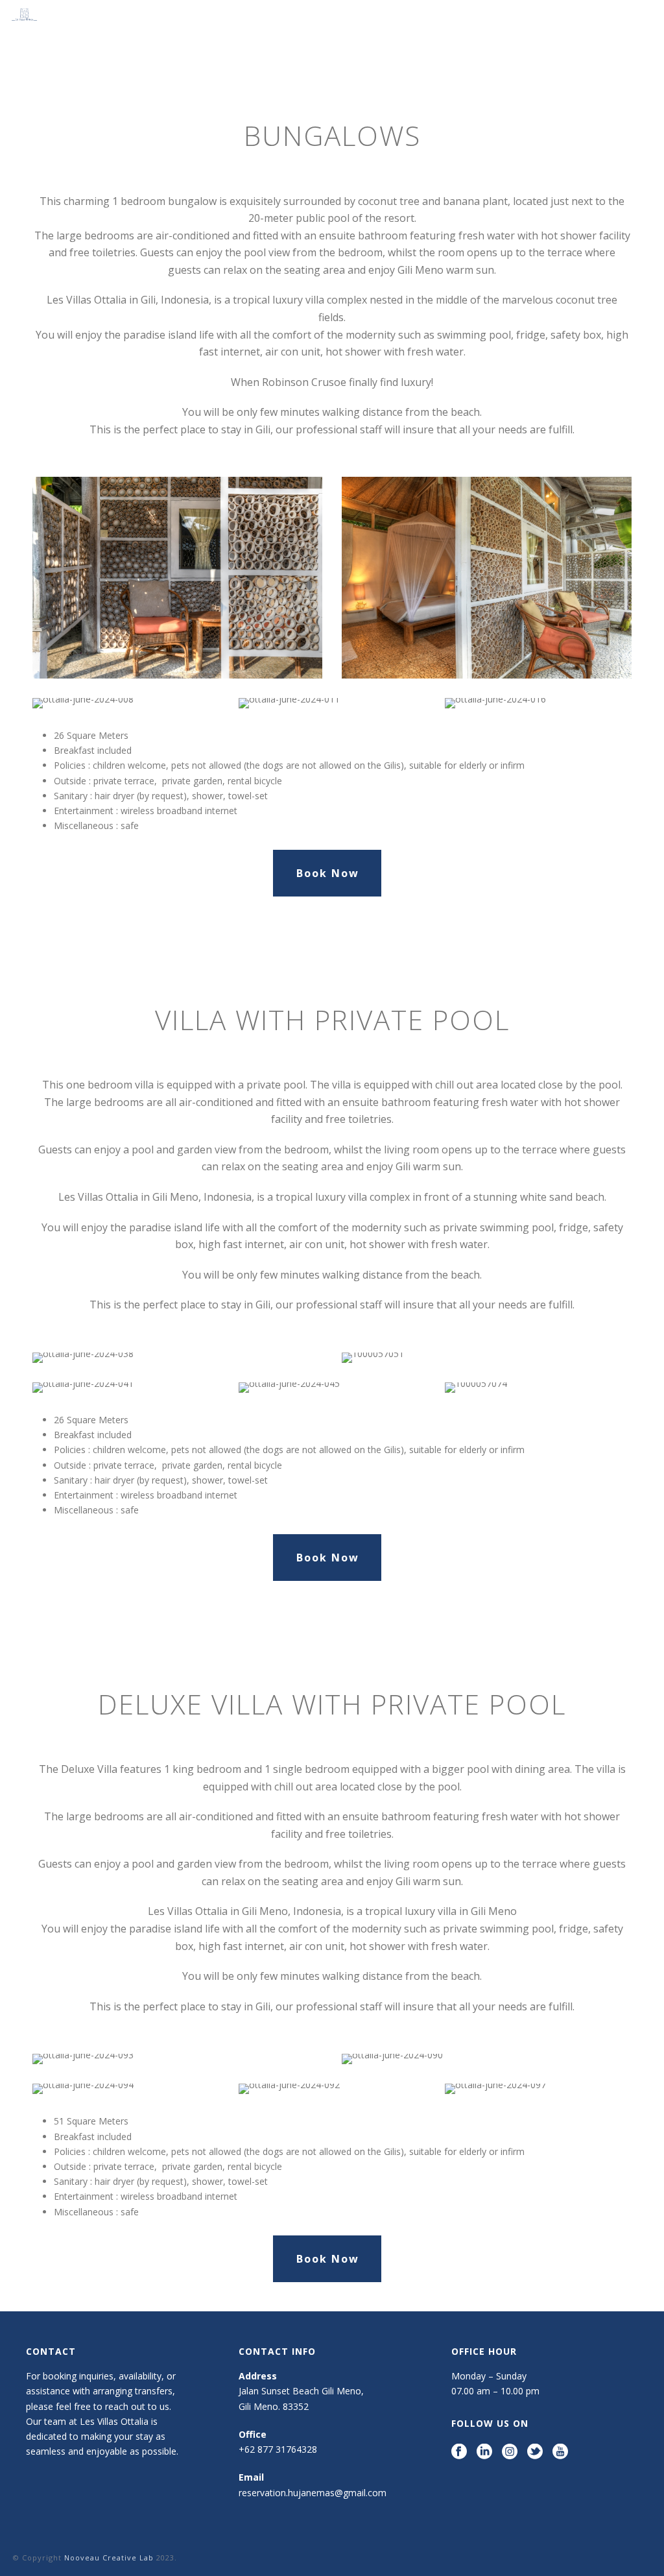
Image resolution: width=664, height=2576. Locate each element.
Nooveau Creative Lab (110, 2558)
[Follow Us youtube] (560, 2452)
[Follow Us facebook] (459, 2452)
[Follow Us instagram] (510, 2452)
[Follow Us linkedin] (484, 2452)
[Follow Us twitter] (535, 2452)
